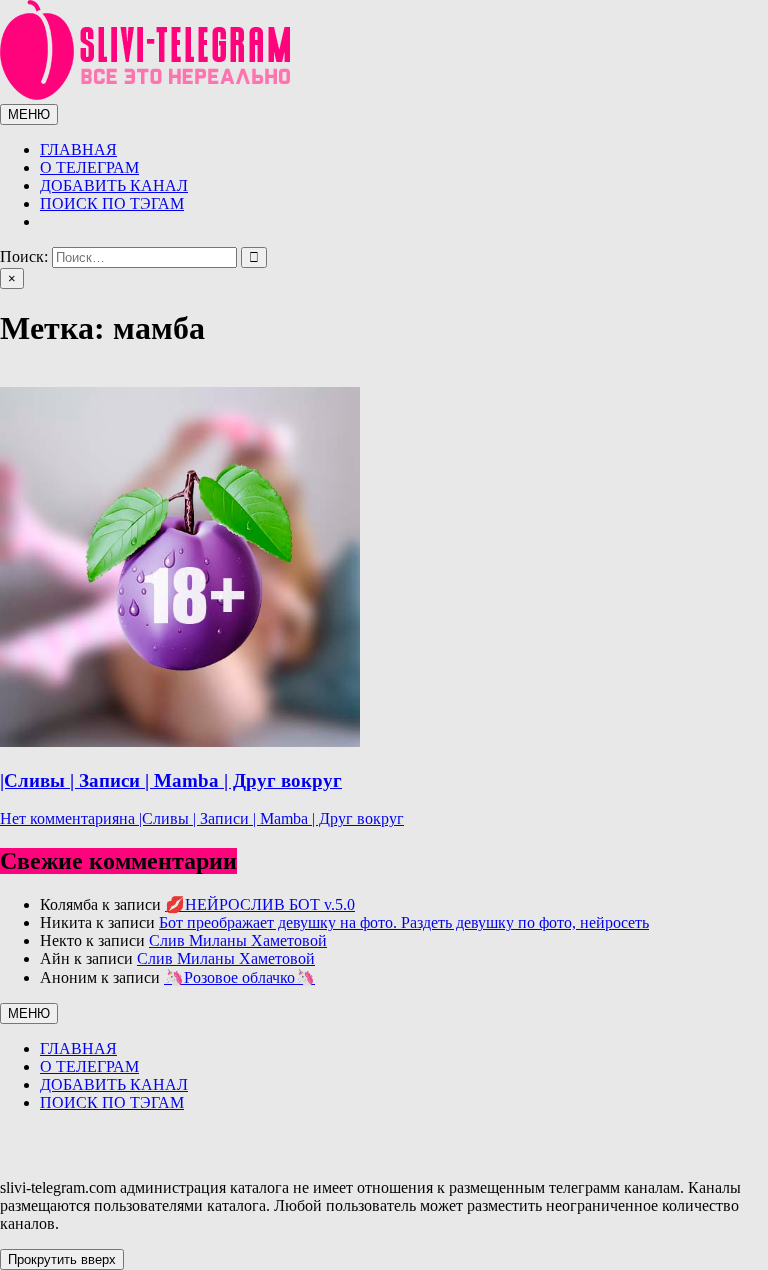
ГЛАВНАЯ (78, 149)
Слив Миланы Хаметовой (238, 940)
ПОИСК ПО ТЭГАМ (112, 203)
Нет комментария (202, 818)
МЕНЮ (29, 114)
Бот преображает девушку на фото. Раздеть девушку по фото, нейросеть (404, 922)
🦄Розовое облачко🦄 (239, 977)
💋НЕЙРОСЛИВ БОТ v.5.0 (260, 904)
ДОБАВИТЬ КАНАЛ (114, 185)
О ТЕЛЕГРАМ (89, 167)
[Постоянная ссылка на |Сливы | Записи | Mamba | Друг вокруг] (180, 741)
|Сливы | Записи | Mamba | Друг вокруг (171, 780)
